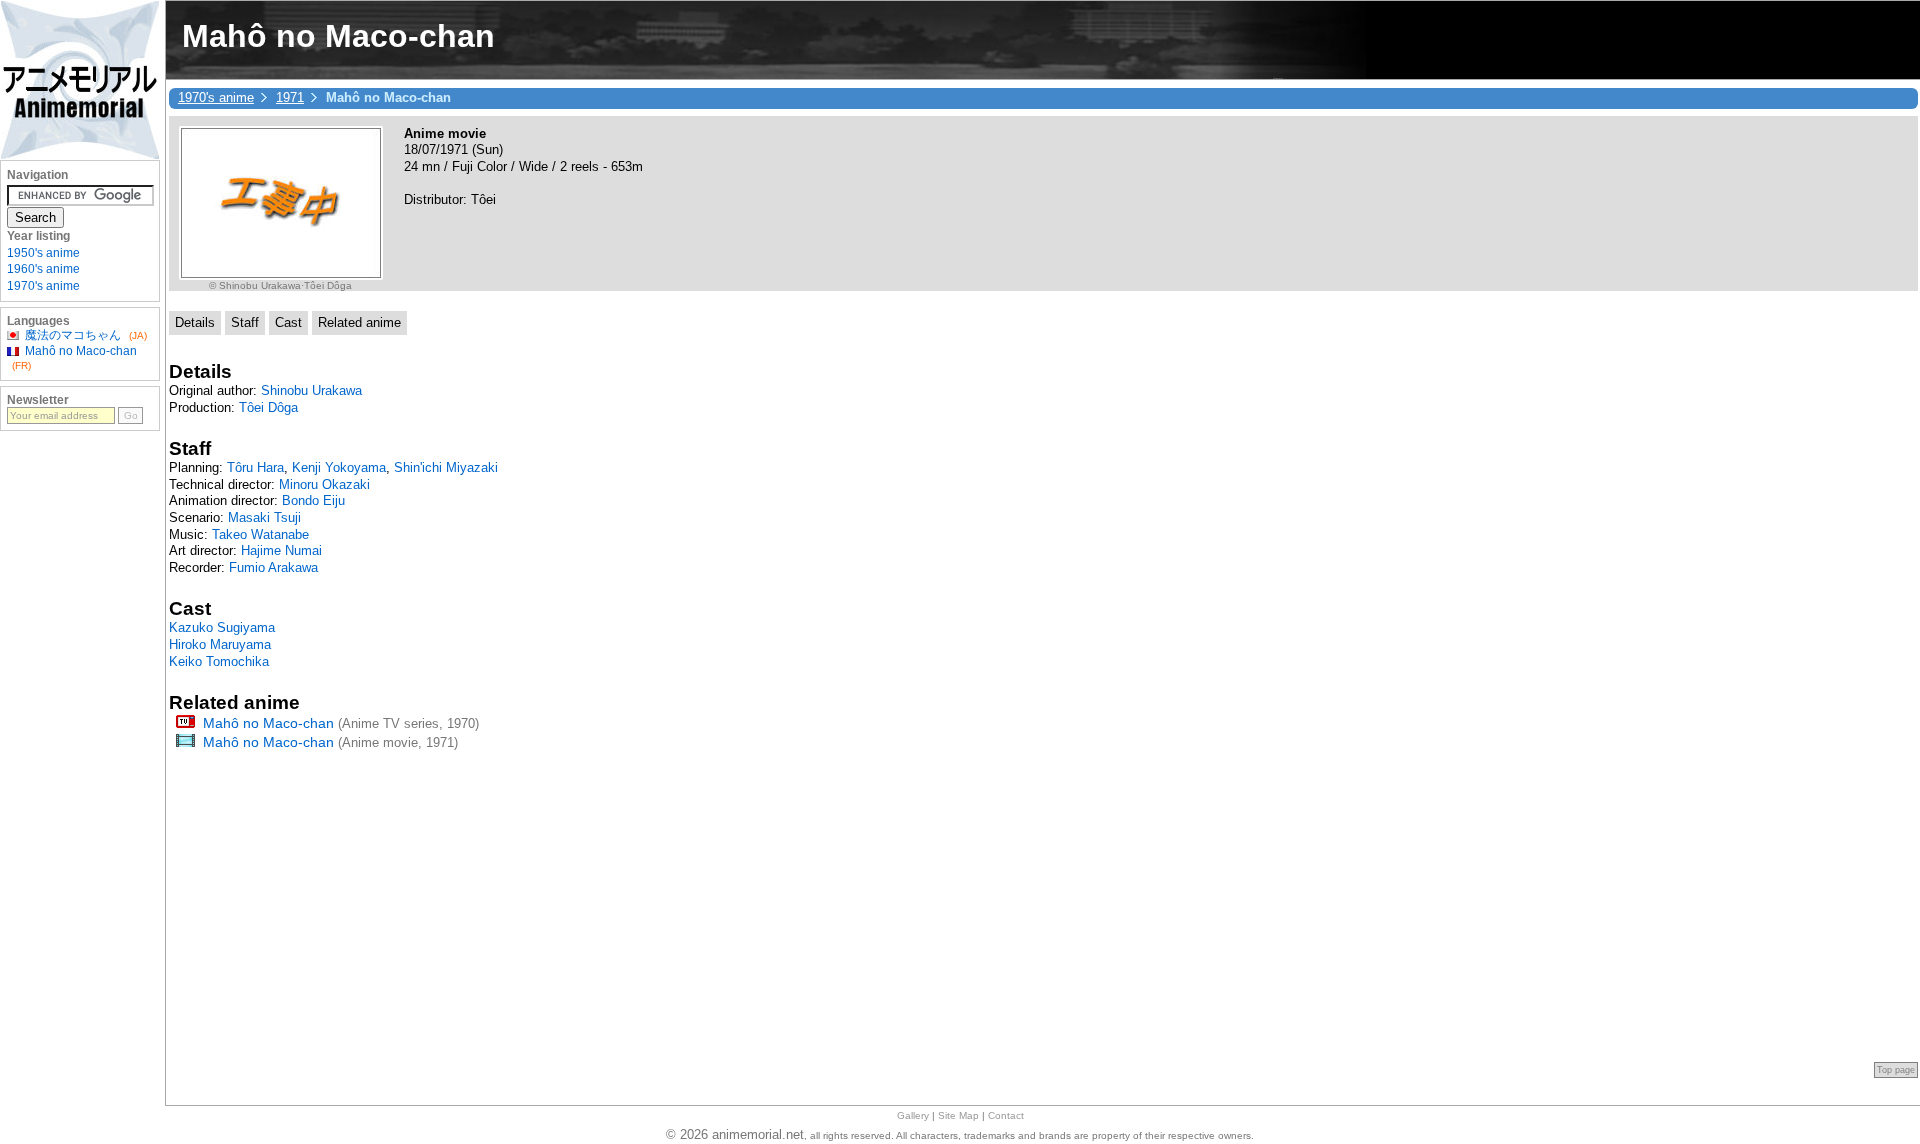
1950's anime (43, 253)
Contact (1006, 1115)
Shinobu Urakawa (311, 390)
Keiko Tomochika (219, 661)
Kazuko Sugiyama (222, 627)
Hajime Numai (281, 550)
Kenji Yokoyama (339, 467)
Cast (288, 322)
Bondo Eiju (313, 500)
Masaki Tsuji (264, 517)
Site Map (958, 1115)
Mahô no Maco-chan (268, 723)
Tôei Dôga (268, 407)
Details (195, 322)
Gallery (913, 1115)
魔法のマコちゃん (73, 335)
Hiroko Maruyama (220, 644)
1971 (290, 97)
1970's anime (216, 97)
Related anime (359, 322)
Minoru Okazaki (324, 484)
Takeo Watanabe (260, 534)
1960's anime (43, 269)
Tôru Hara (255, 467)
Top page (1896, 1070)
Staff (245, 322)
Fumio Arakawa (273, 567)
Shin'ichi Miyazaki (446, 467)
